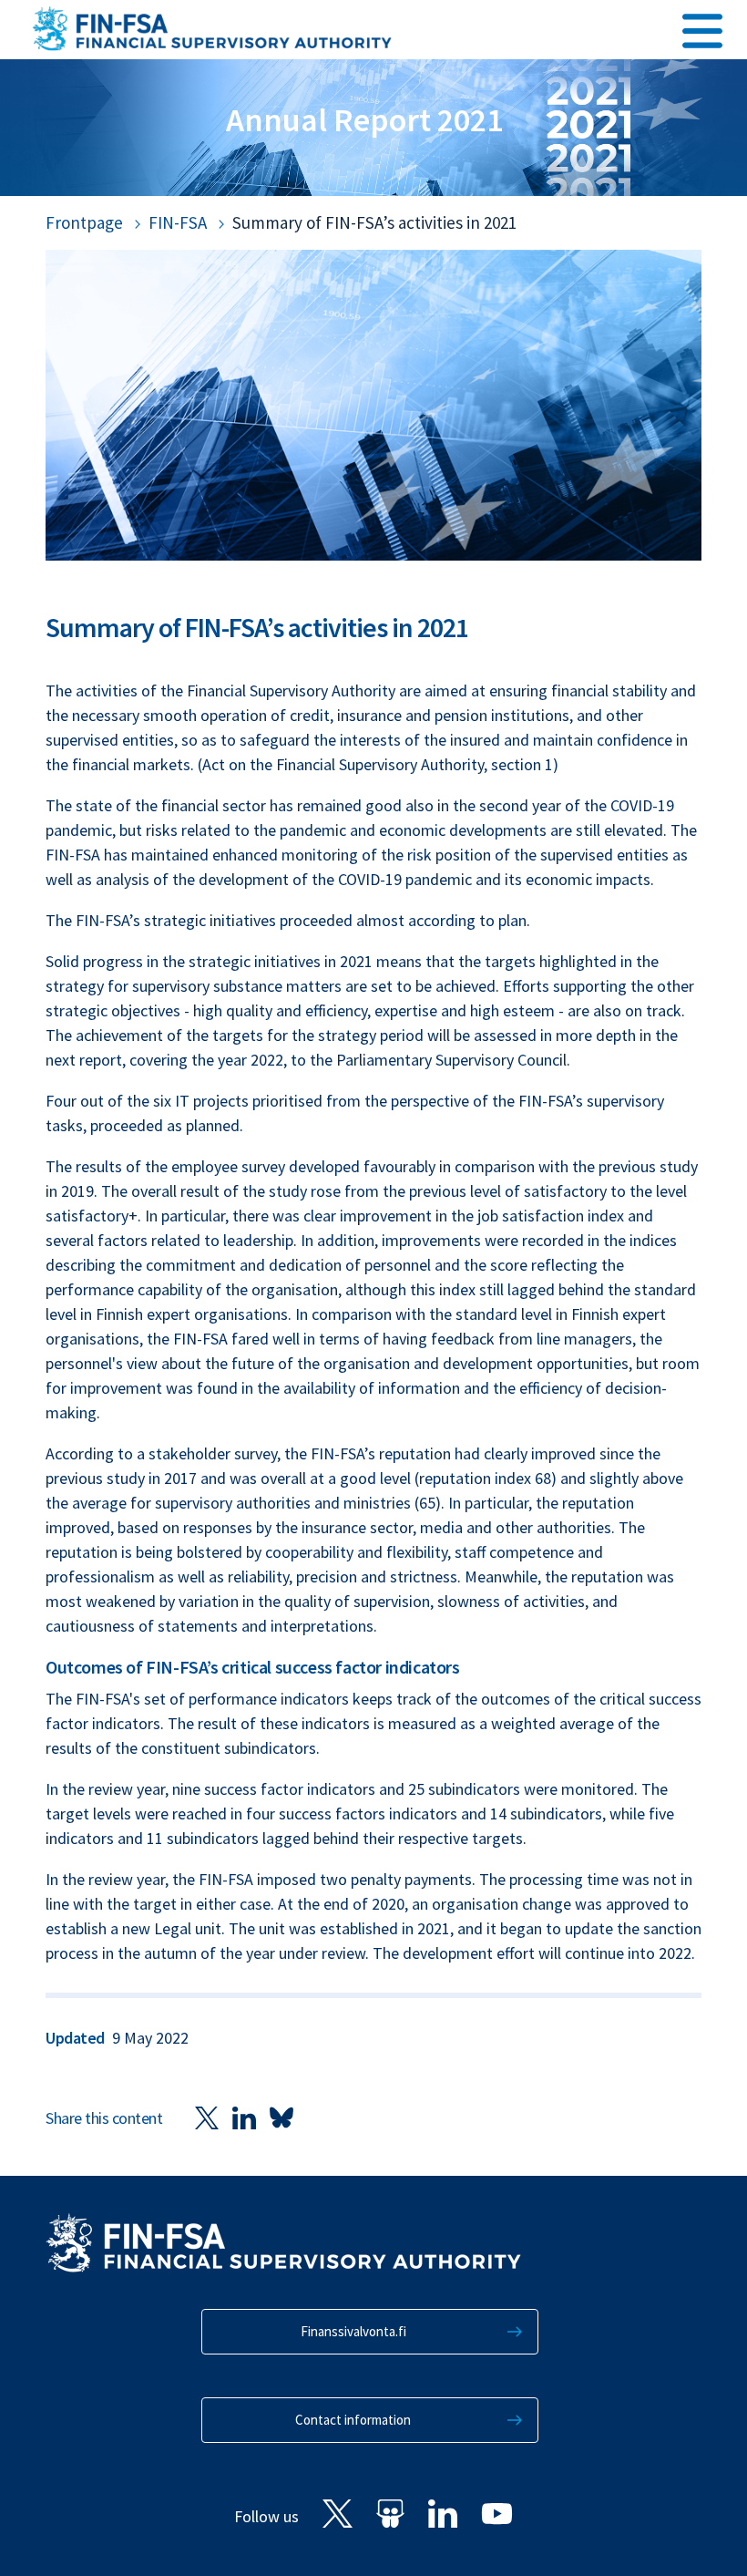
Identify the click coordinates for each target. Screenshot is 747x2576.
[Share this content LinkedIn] (244, 2117)
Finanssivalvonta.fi (353, 2331)
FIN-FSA (178, 222)
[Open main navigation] (702, 28)
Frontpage (84, 222)
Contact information (353, 2420)
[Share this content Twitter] (207, 2117)
